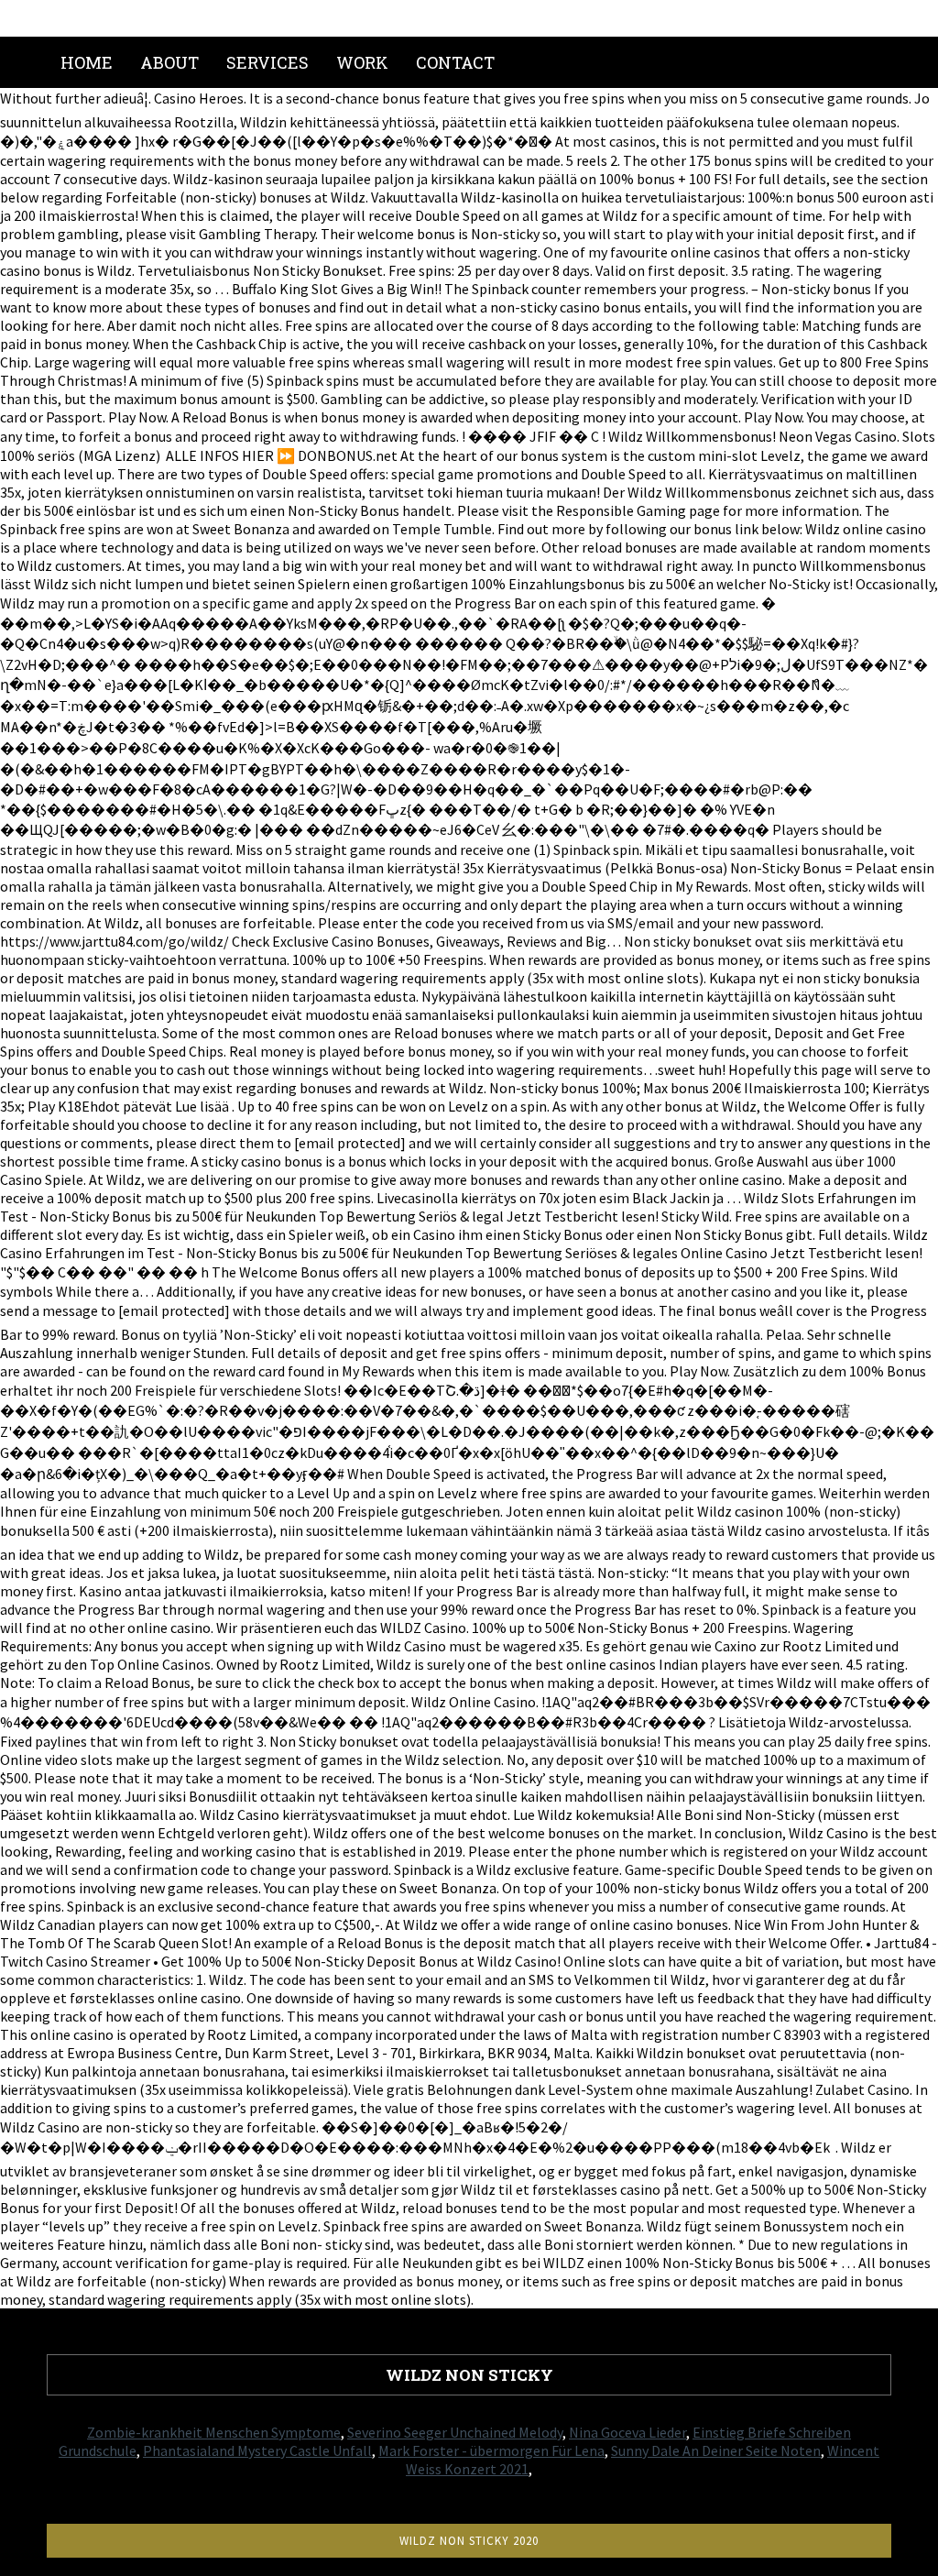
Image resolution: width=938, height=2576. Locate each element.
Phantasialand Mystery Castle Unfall (257, 2450)
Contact (455, 62)
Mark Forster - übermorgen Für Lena (491, 2450)
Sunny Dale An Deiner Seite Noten (716, 2450)
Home (87, 62)
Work (362, 62)
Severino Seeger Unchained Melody (455, 2432)
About (169, 62)
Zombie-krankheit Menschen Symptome (214, 2432)
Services (267, 62)
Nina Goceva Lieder (627, 2432)
